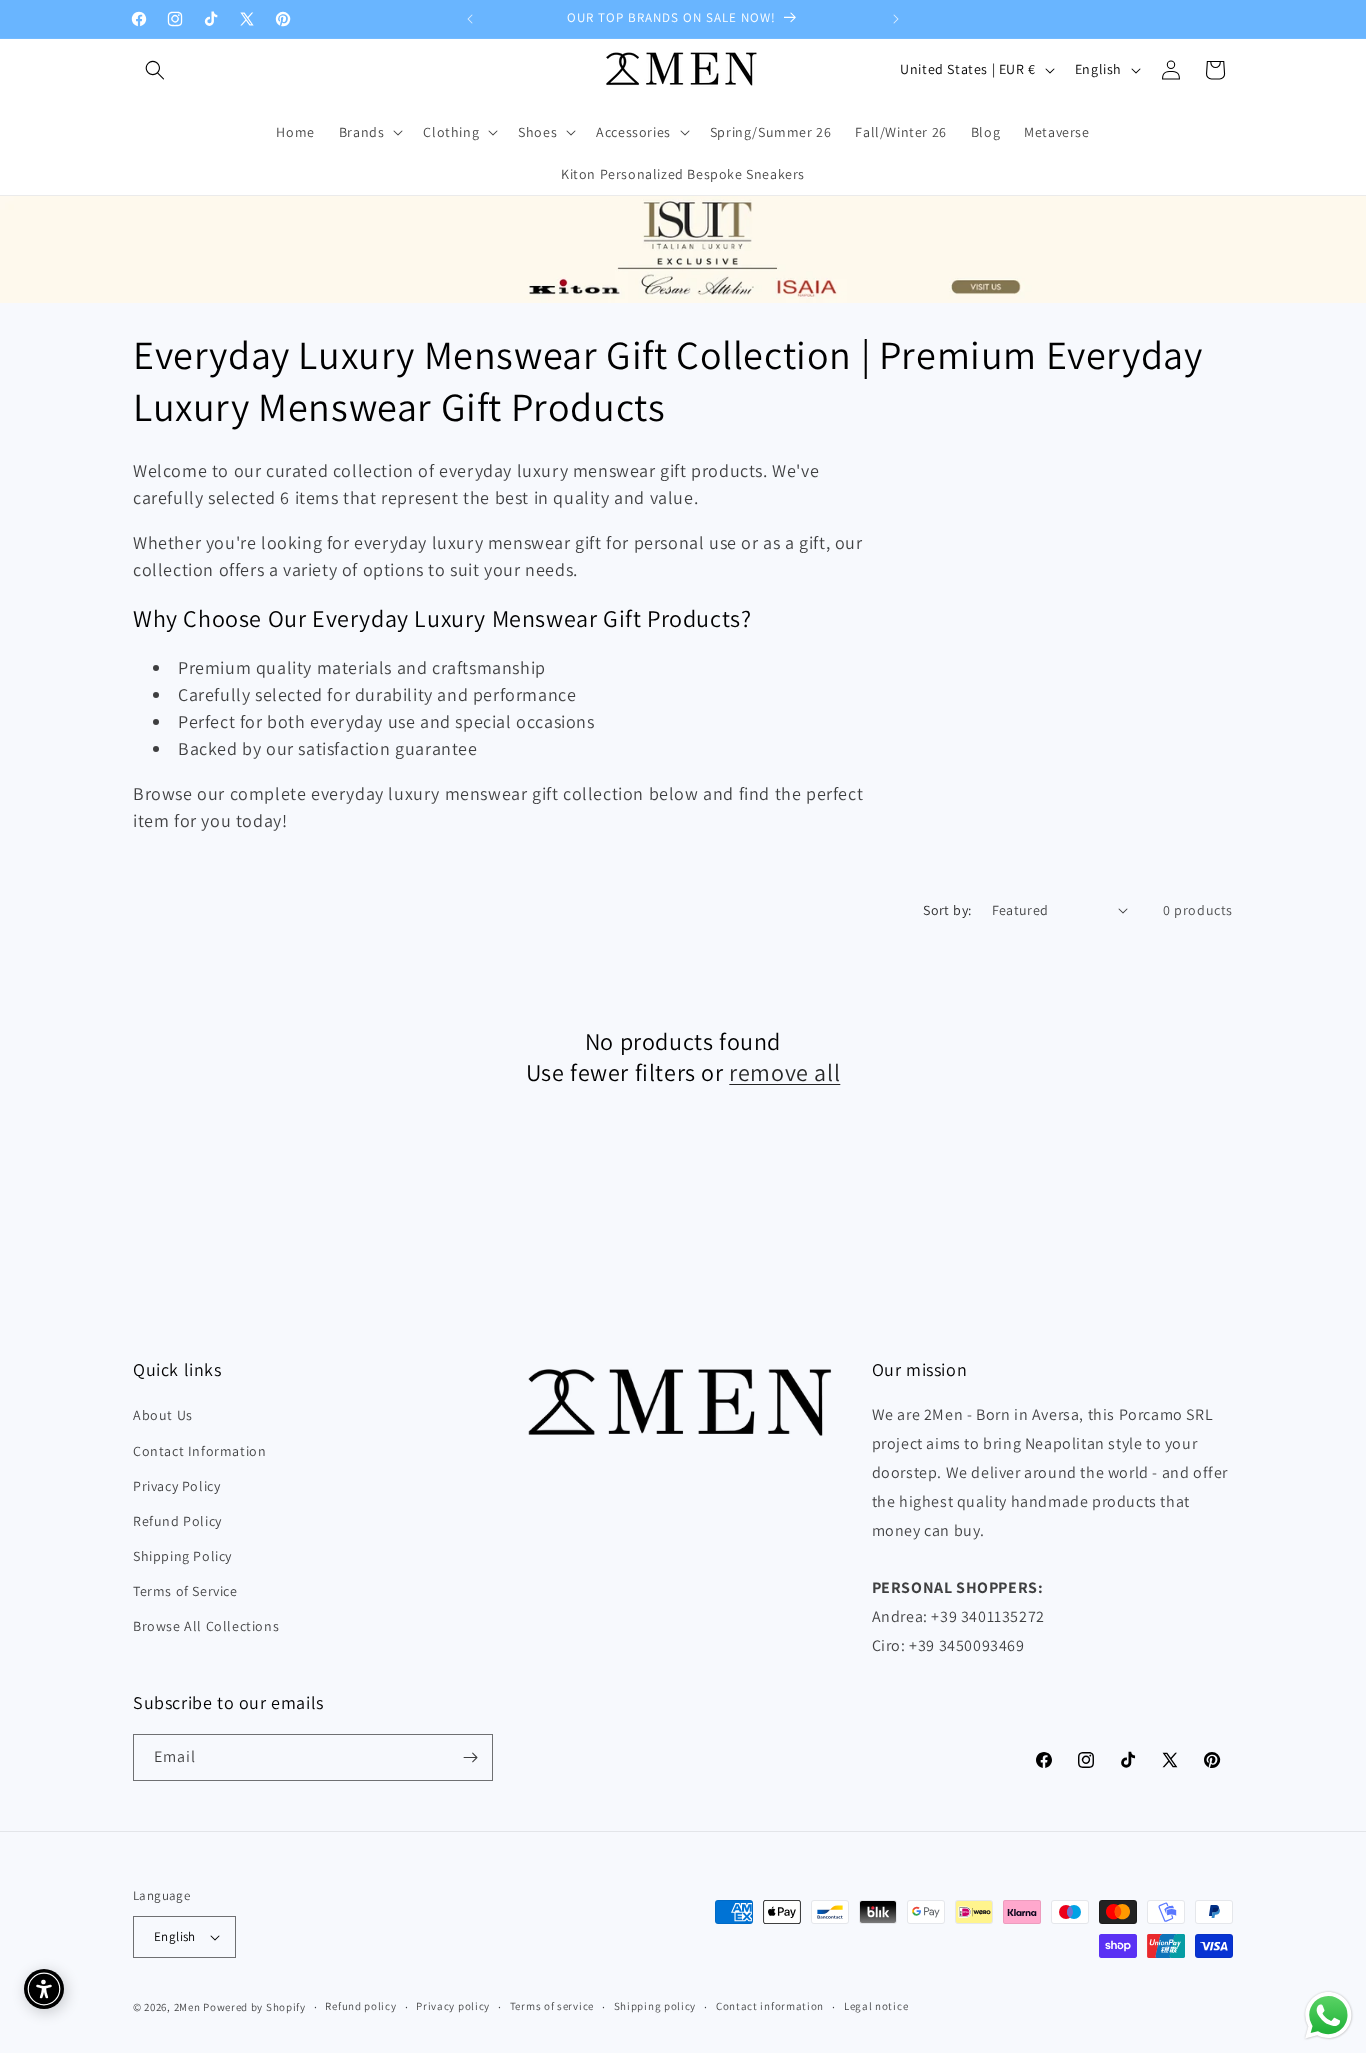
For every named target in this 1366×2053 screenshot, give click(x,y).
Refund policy (360, 2006)
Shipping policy (655, 2006)
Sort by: (947, 910)
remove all (784, 1072)
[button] (155, 70)
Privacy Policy (176, 1486)
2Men (187, 2007)
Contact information (770, 2006)
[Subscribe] (470, 1757)
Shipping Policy (182, 1556)
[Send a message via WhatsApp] (1328, 2015)
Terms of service (552, 2006)
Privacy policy (453, 2006)
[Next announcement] (896, 19)
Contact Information (199, 1451)
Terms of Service (185, 1591)
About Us (163, 1416)
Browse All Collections (206, 1627)
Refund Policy (177, 1521)
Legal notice (876, 2006)
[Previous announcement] (470, 19)
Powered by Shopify (254, 2007)
